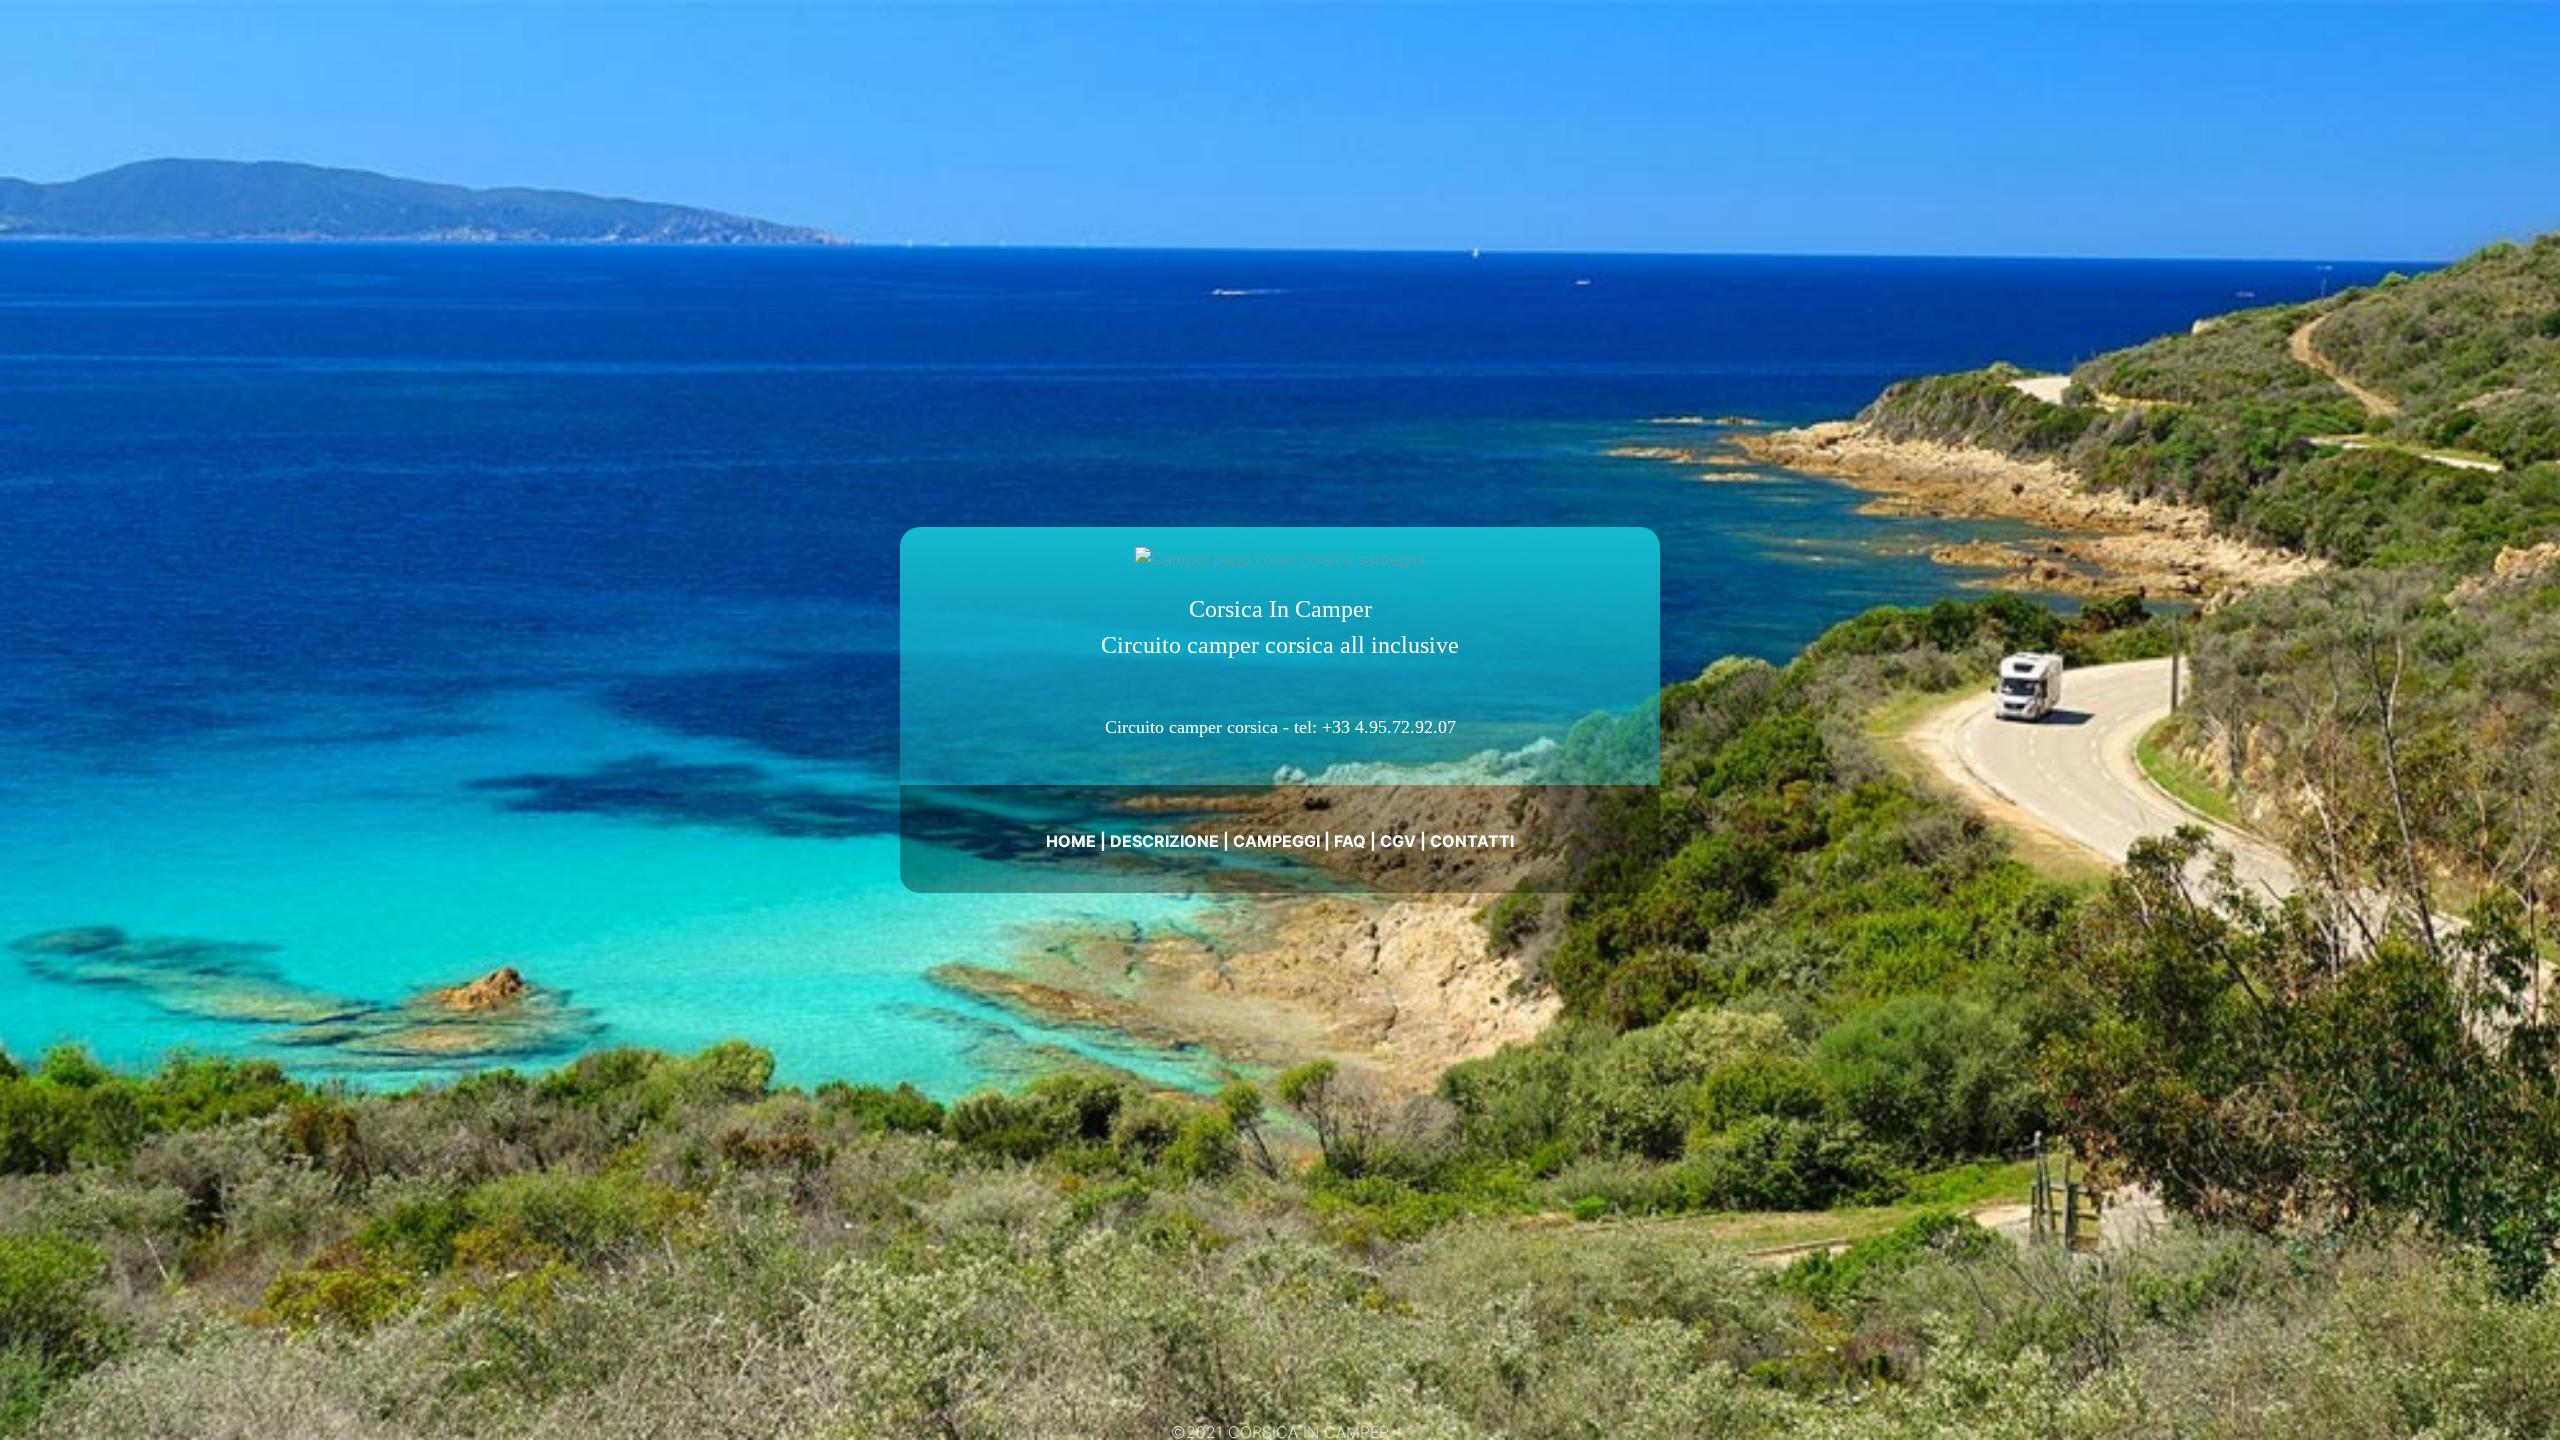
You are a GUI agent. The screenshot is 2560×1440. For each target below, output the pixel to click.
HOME (1071, 841)
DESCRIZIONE (1164, 841)
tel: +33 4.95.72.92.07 (1375, 727)
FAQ (1350, 841)
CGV (1398, 841)
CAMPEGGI (1276, 841)
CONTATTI (1472, 841)
